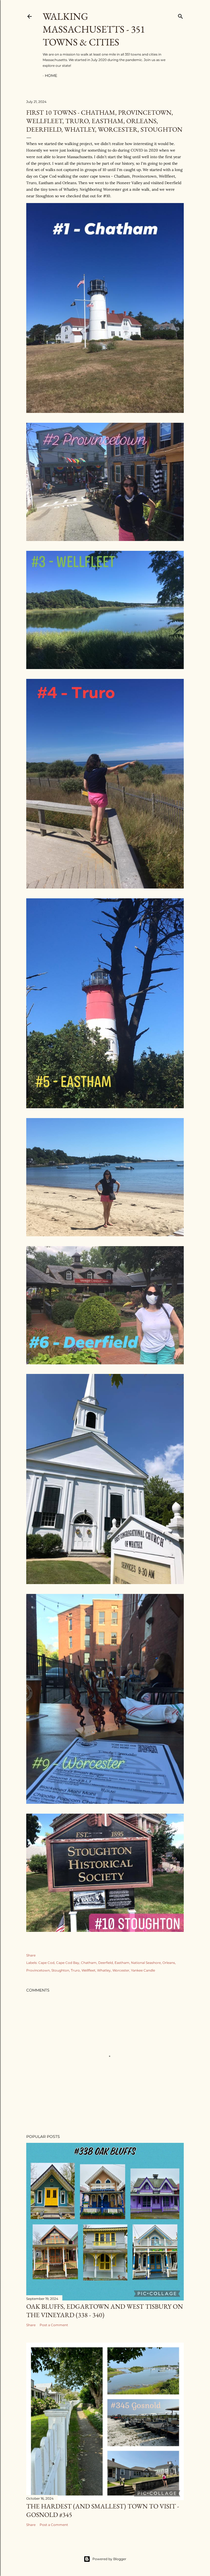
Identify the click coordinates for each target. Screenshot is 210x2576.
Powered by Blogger (109, 2559)
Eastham (122, 1963)
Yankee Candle (143, 1970)
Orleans (169, 1963)
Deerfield (106, 1963)
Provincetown (38, 1970)
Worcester (121, 1970)
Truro (75, 1970)
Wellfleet (88, 1970)
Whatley (104, 1970)
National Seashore (146, 1963)
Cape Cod (46, 1963)
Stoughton (60, 1970)
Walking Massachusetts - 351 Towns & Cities (94, 29)
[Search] (180, 15)
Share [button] (31, 1955)
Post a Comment (54, 2325)
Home (51, 76)
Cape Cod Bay (68, 1963)
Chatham (89, 1963)
